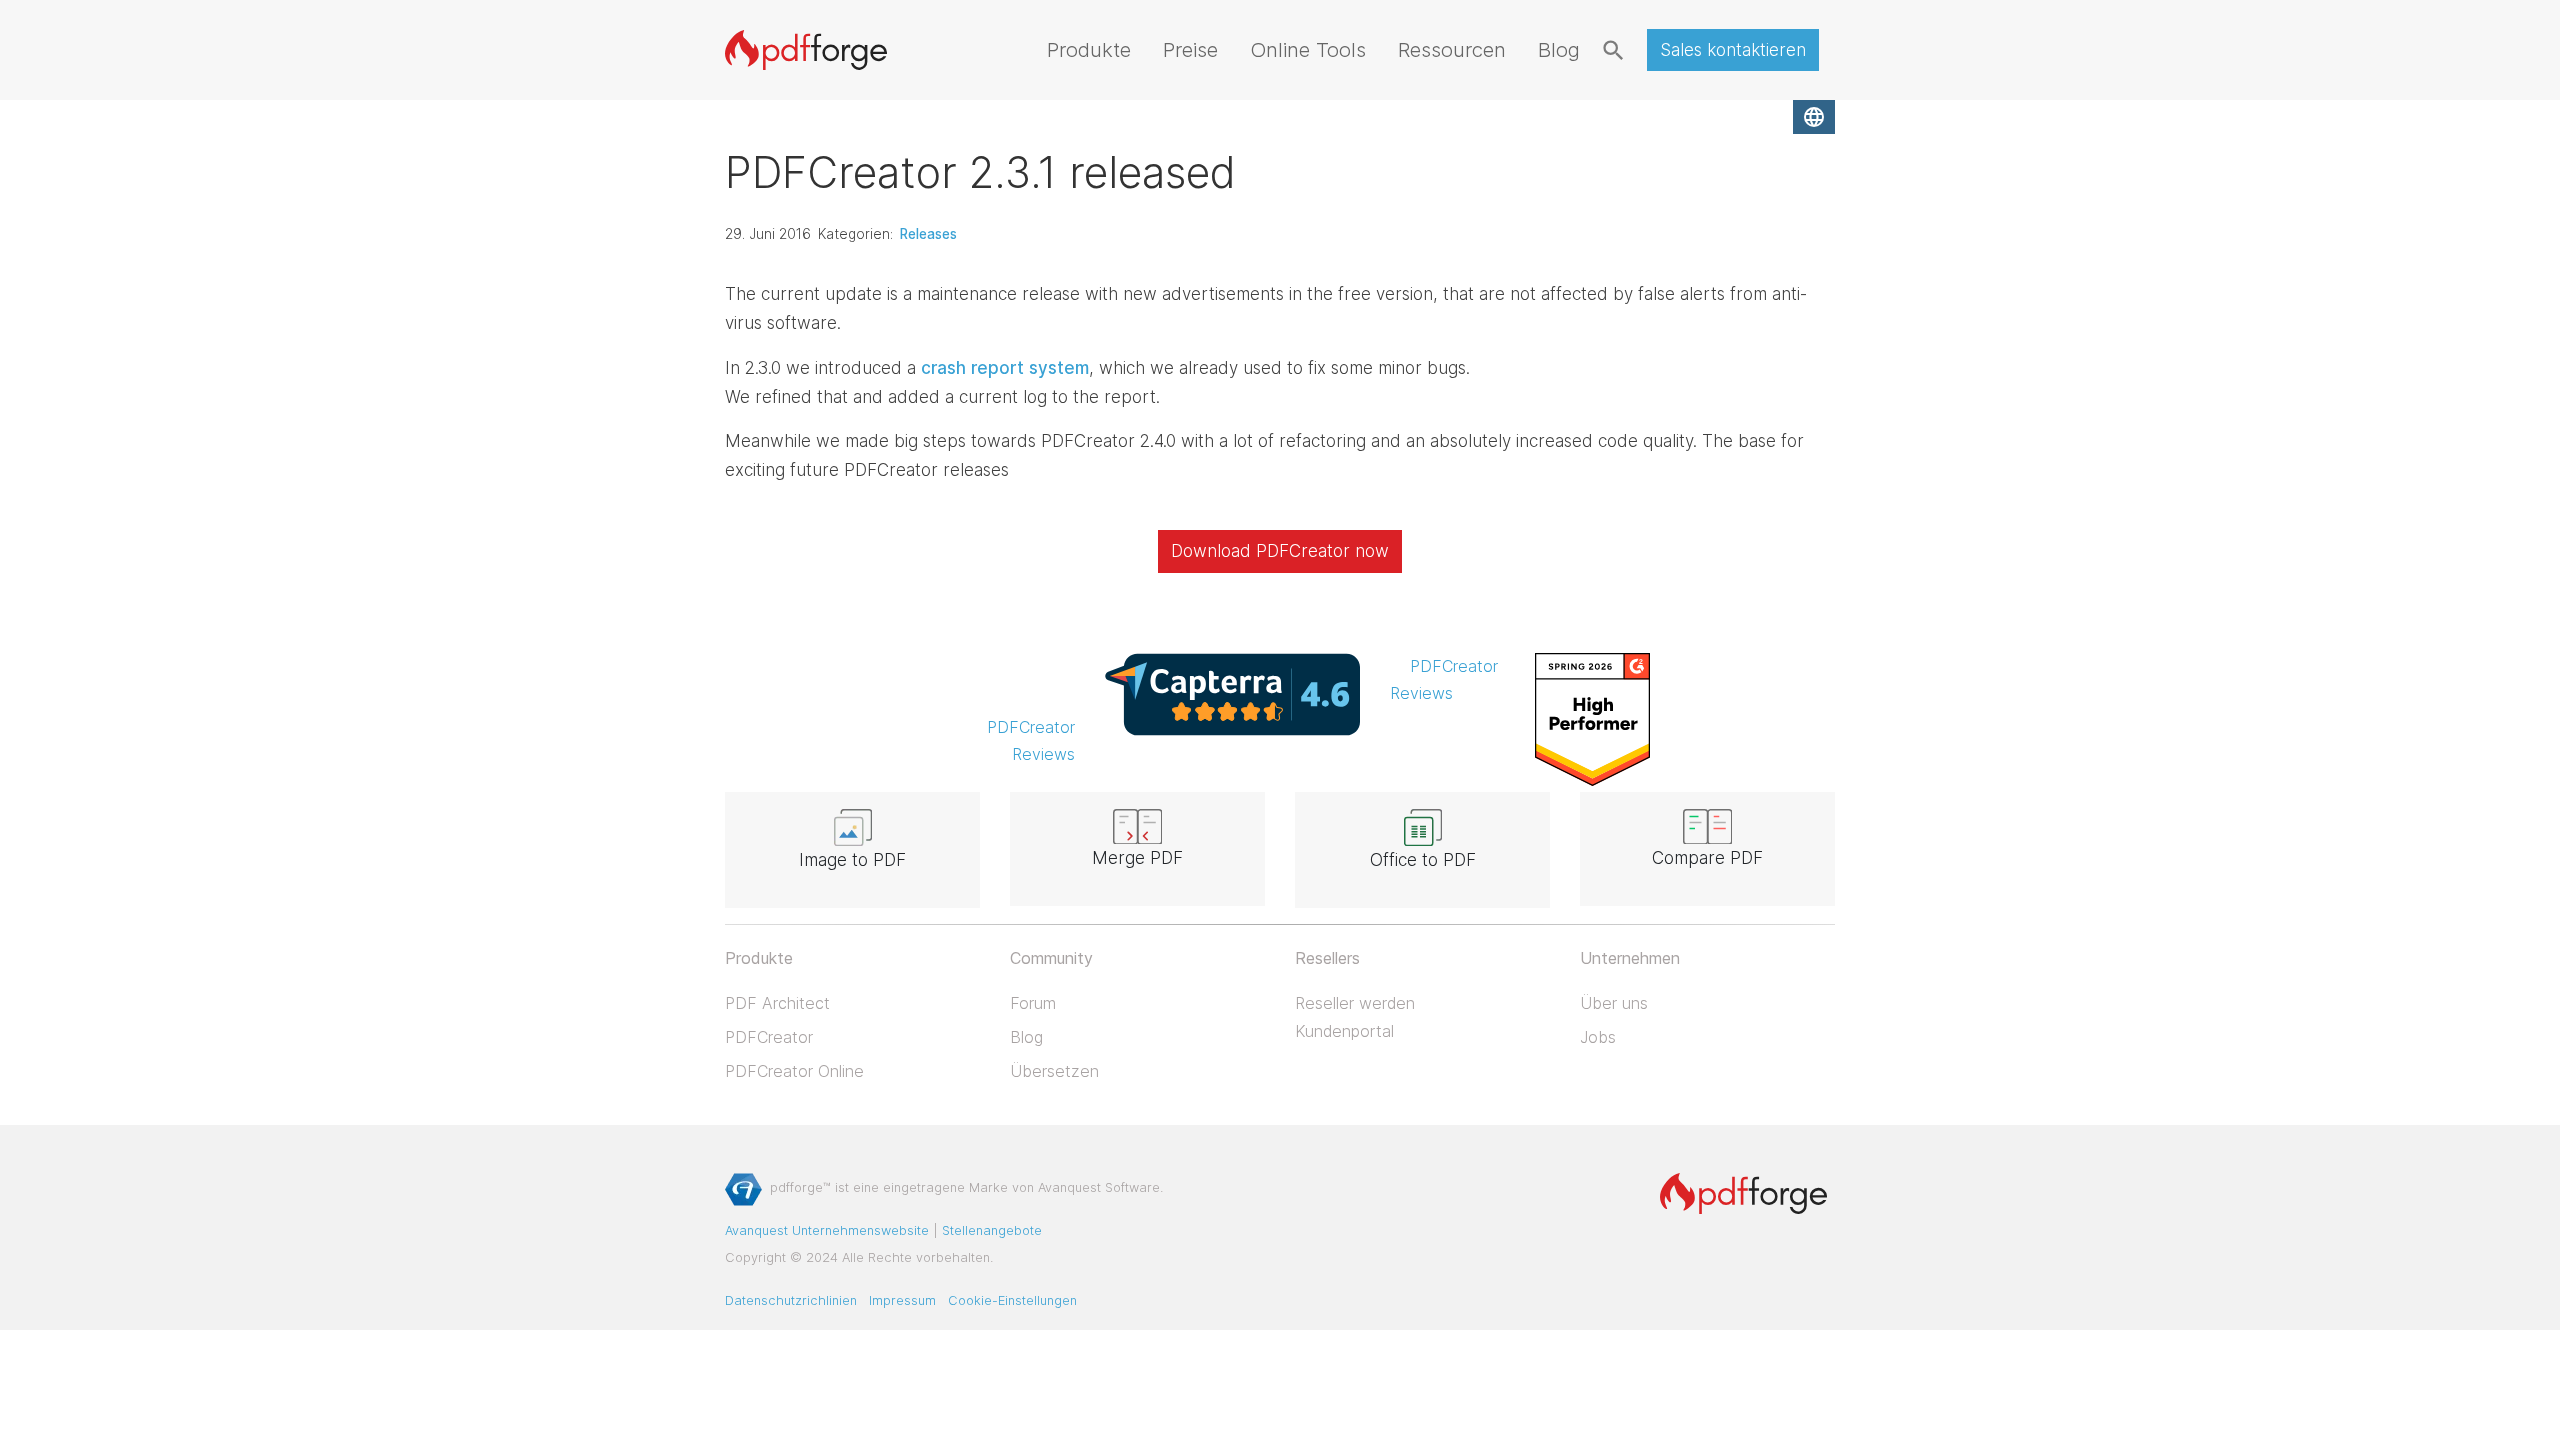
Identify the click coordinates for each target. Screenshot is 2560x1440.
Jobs (1598, 1037)
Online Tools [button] (1308, 49)
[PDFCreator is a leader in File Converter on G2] (1592, 718)
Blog (1026, 1037)
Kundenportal (1344, 1031)
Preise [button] (1190, 49)
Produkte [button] (1089, 49)
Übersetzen (1054, 1071)
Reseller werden (1355, 1003)
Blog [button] (1559, 49)
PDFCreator (769, 1037)
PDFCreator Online (794, 1071)
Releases (928, 234)
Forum (1033, 1003)
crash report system (1005, 368)
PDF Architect (777, 1003)
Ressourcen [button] (1452, 49)
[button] (1814, 117)
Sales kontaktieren (1733, 50)
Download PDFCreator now (1280, 551)
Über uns (1614, 1003)
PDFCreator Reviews (1031, 740)
